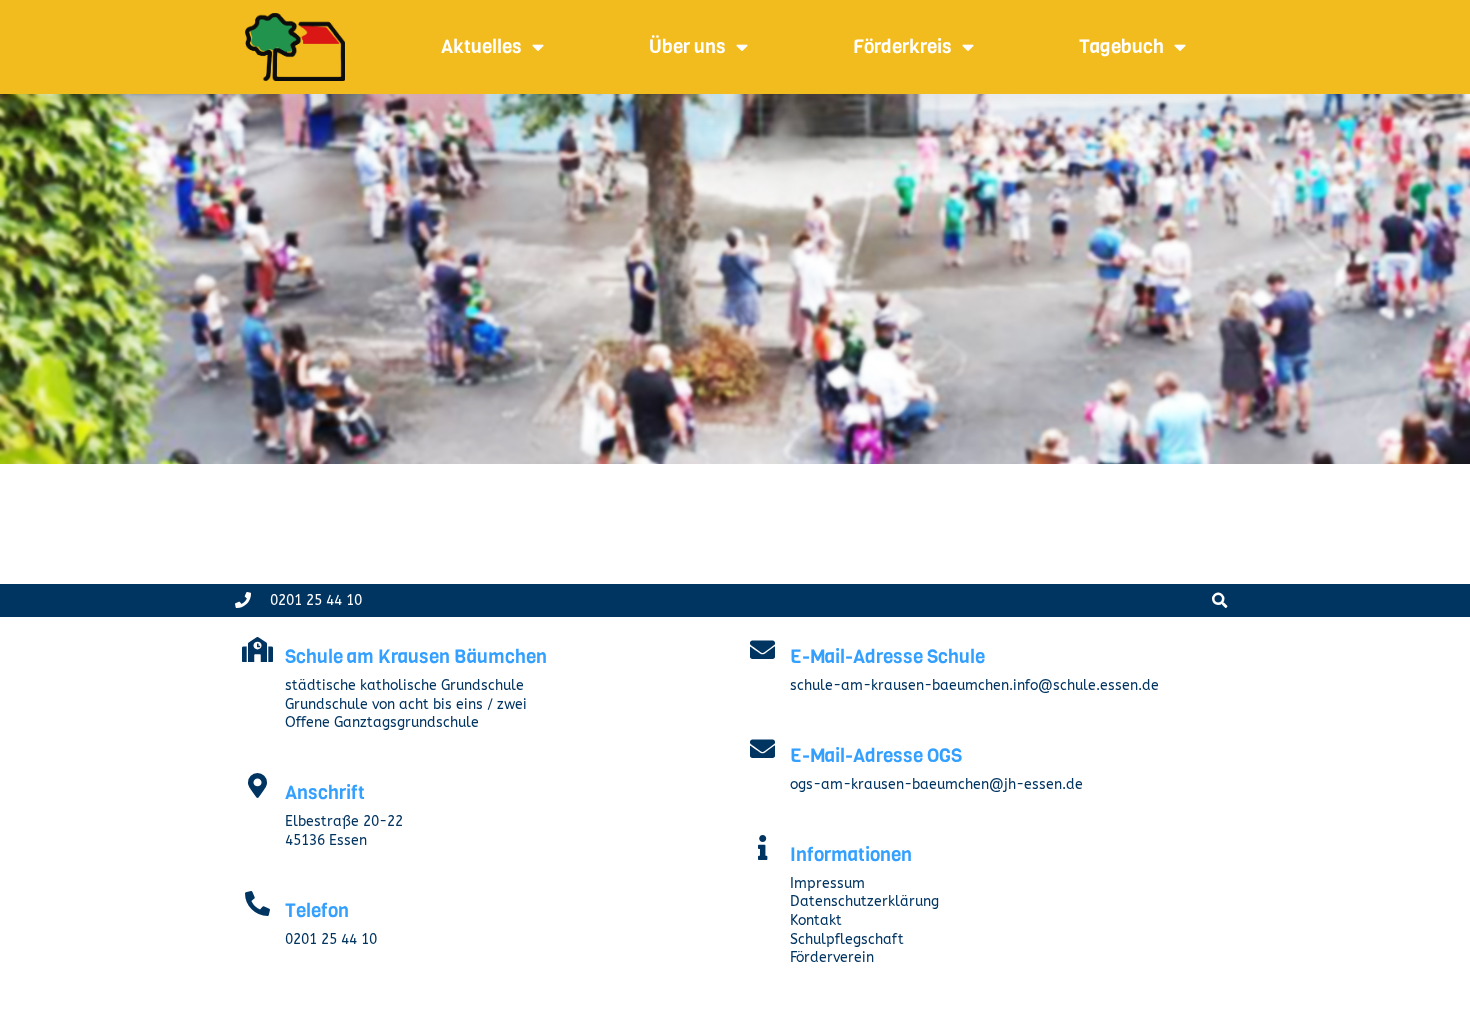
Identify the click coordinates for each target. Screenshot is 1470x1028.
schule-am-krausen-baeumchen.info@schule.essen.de (974, 685)
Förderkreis (902, 46)
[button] (1219, 600)
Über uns (687, 46)
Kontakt (816, 920)
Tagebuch (1121, 46)
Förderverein (832, 957)
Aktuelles (481, 46)
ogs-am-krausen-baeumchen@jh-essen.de (936, 784)
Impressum (827, 883)
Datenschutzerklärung (864, 901)
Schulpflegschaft (847, 939)
